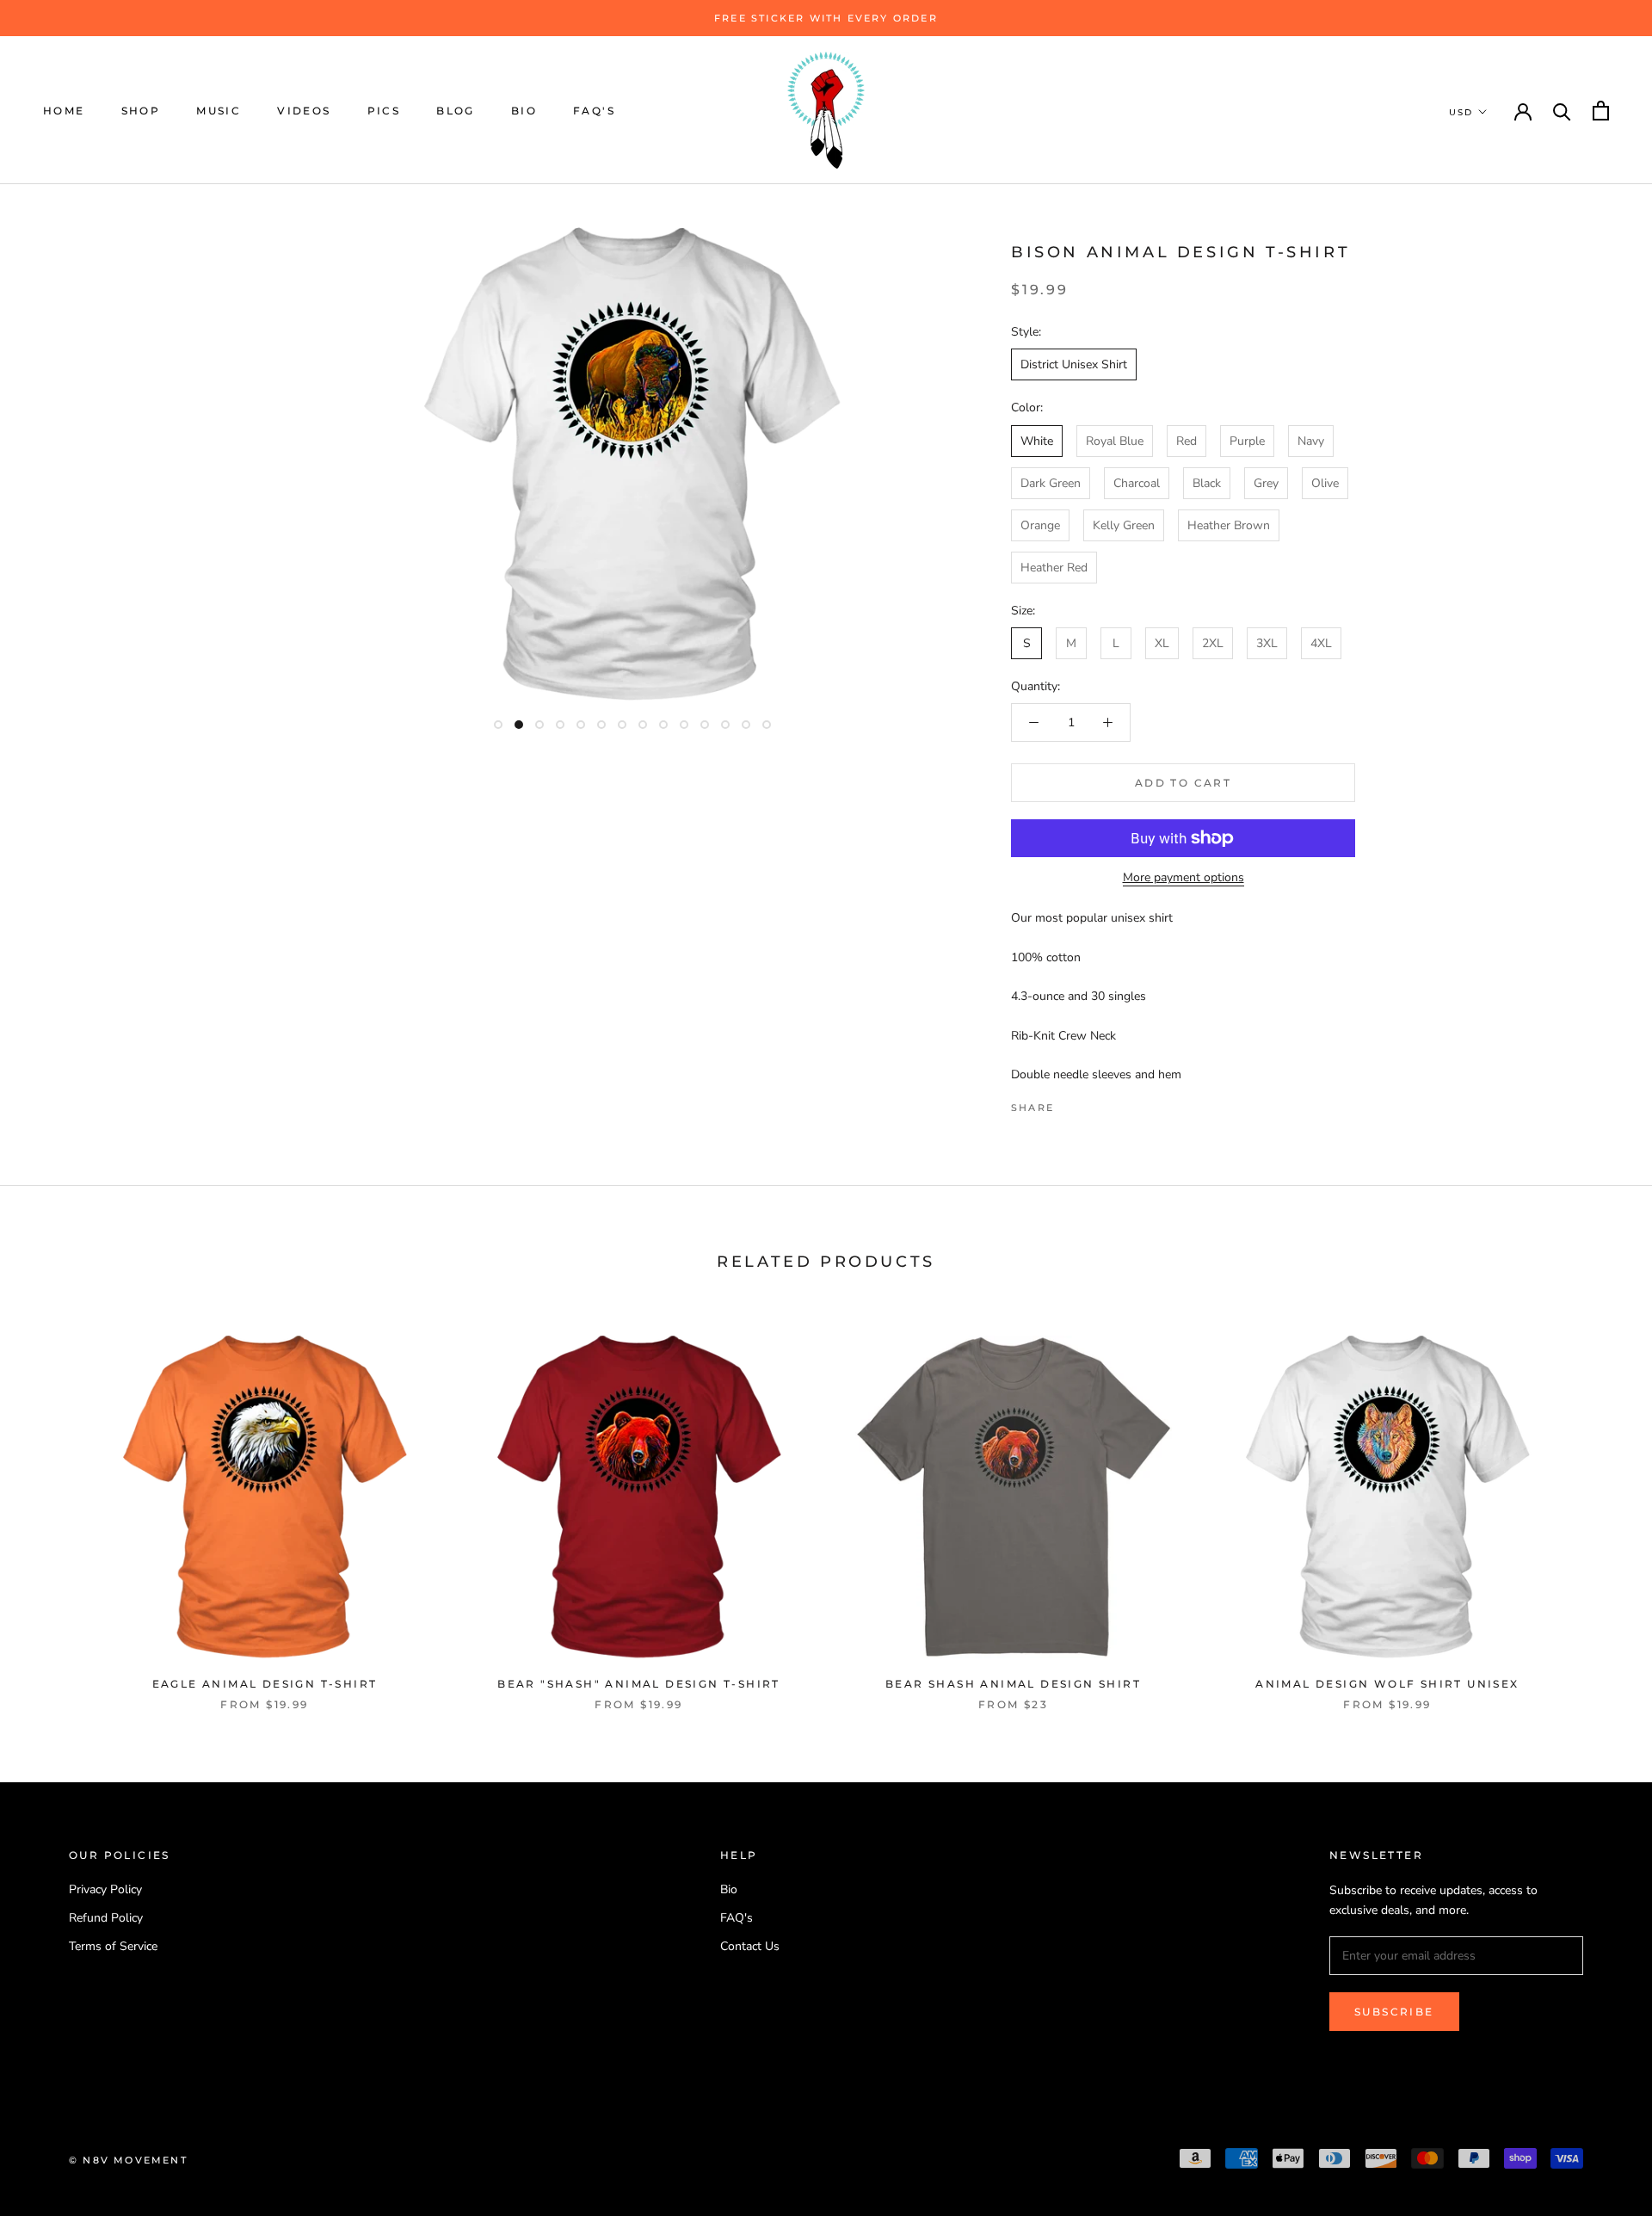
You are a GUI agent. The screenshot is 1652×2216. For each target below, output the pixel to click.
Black (1207, 483)
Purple (1247, 441)
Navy (1311, 441)
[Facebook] (1070, 1103)
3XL (1267, 643)
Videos (304, 111)
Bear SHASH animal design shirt (1013, 1684)
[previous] (54, 1505)
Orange (1040, 525)
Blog (456, 111)
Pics (384, 111)
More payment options (1184, 877)
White (1037, 441)
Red (1187, 441)
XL (1162, 643)
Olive (1325, 483)
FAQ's (594, 111)
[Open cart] (1601, 111)
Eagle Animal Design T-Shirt (265, 1684)
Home (64, 111)
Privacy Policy (105, 1889)
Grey (1266, 483)
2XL (1213, 643)
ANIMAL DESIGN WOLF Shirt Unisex (1387, 1684)
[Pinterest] (1115, 1103)
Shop (141, 111)
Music (219, 111)
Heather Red (1054, 568)
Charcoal (1137, 483)
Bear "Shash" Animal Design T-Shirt (639, 1684)
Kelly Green (1124, 525)
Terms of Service (113, 1946)
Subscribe (1394, 2012)
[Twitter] (1093, 1103)
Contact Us (750, 1946)
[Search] (1562, 111)
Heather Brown (1229, 525)
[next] (1598, 1505)
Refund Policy (106, 1918)
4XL (1321, 643)
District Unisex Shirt (1074, 364)
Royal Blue (1115, 441)
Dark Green (1051, 483)
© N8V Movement (128, 2160)
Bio (524, 111)
